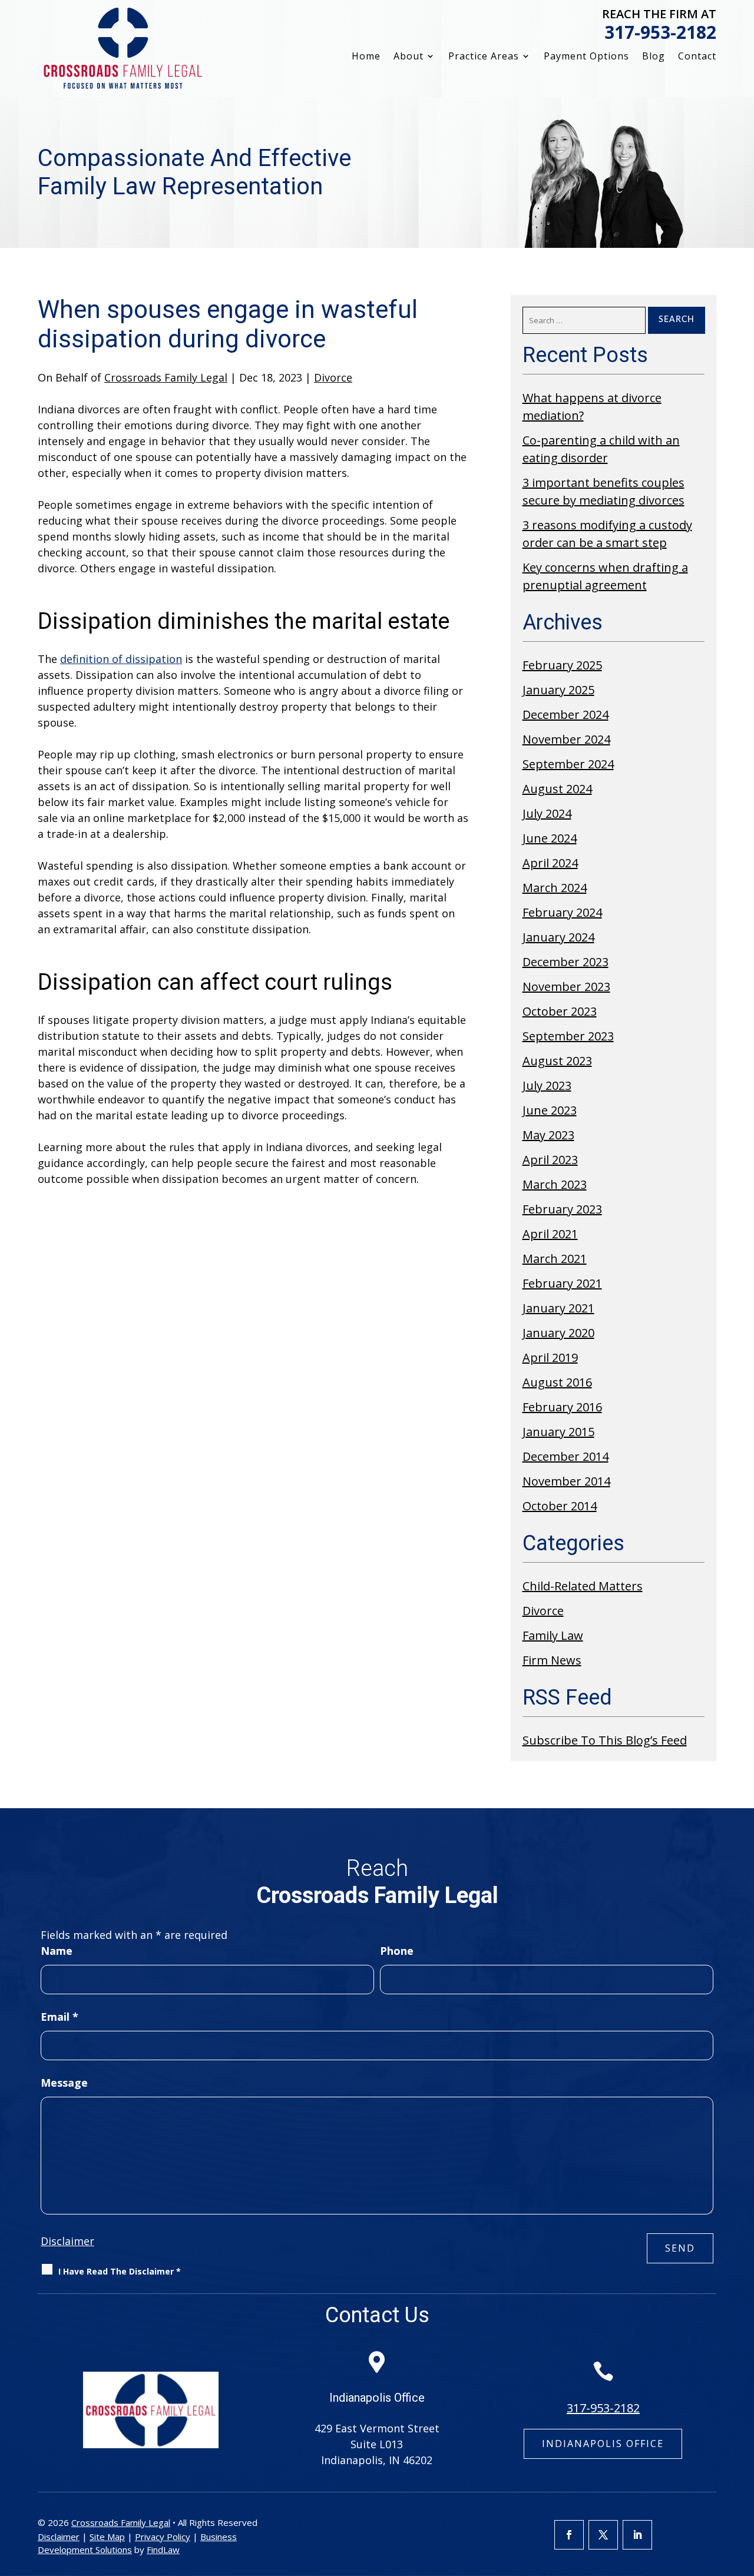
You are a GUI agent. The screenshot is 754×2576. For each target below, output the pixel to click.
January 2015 (558, 1432)
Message (64, 2083)
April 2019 (550, 1357)
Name (57, 1951)
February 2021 (562, 1283)
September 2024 (568, 764)
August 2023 (557, 1061)
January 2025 (558, 690)
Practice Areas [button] (484, 57)
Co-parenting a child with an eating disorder (601, 449)
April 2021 (550, 1234)
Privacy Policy (163, 2537)
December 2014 (565, 1456)
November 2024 (566, 739)
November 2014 (566, 1481)
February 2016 (562, 1407)
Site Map (107, 2537)
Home (366, 57)
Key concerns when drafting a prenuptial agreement (605, 576)
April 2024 (550, 863)
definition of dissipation (121, 659)
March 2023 (555, 1184)
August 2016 (557, 1382)
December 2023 (565, 962)
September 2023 (568, 1036)
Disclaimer (67, 2241)
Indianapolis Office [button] (603, 2444)
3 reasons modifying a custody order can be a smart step (607, 534)
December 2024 (565, 715)
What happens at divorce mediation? (592, 407)
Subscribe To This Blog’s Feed (605, 1740)
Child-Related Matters (583, 1586)
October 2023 (560, 1011)
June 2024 (550, 838)
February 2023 (562, 1209)
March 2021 (555, 1259)
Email (59, 2017)
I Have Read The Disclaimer (120, 2271)
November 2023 (566, 987)
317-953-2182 (660, 32)
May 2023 (548, 1135)
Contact (697, 57)
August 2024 (557, 789)
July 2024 (547, 813)
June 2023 (550, 1110)
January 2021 (558, 1308)
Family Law (553, 1635)
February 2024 (562, 912)
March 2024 (555, 888)
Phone (397, 1951)
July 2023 (547, 1085)
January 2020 (558, 1333)
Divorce (333, 377)
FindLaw (163, 2550)
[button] (742, 2491)
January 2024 (558, 937)
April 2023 (550, 1160)
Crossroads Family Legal (166, 377)
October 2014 (560, 1506)
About (409, 57)
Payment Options (586, 57)
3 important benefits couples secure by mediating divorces (603, 491)
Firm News (552, 1660)
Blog (654, 57)
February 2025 (562, 665)
